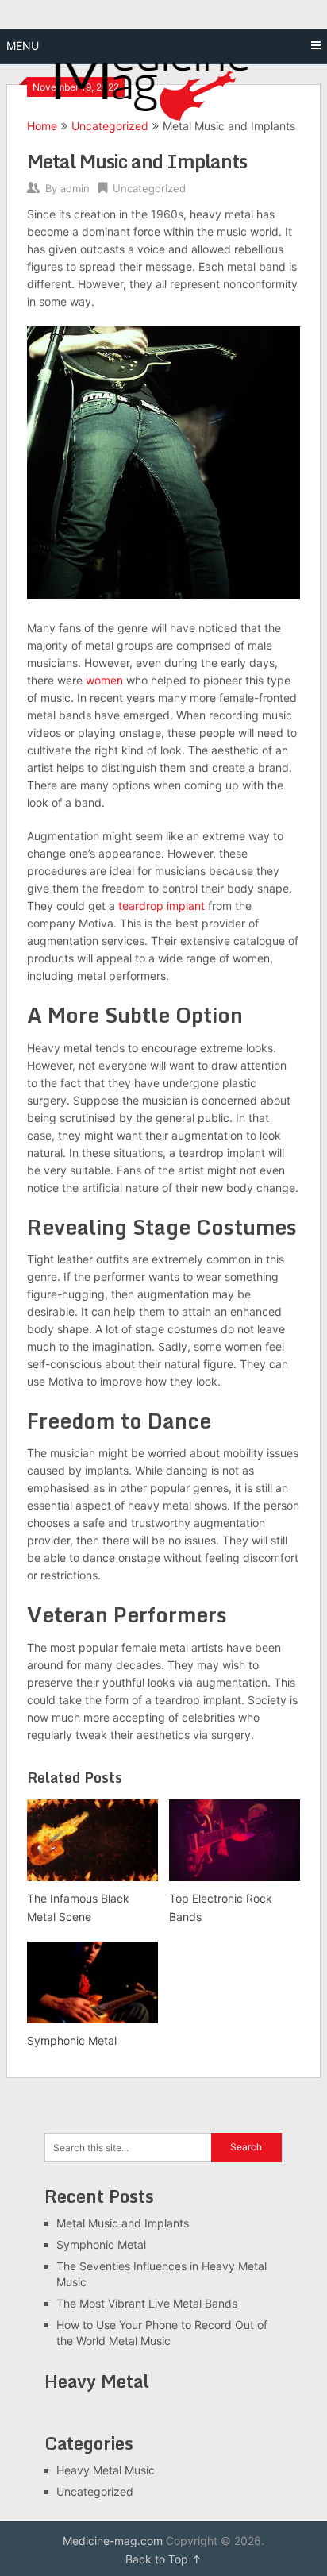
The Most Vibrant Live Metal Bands (147, 2303)
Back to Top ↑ (163, 2559)
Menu (23, 46)
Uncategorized (149, 188)
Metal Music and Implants (123, 2223)
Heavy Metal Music (106, 2470)
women (104, 680)
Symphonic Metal (101, 2244)
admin (75, 188)
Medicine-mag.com (113, 2541)
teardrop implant (162, 906)
